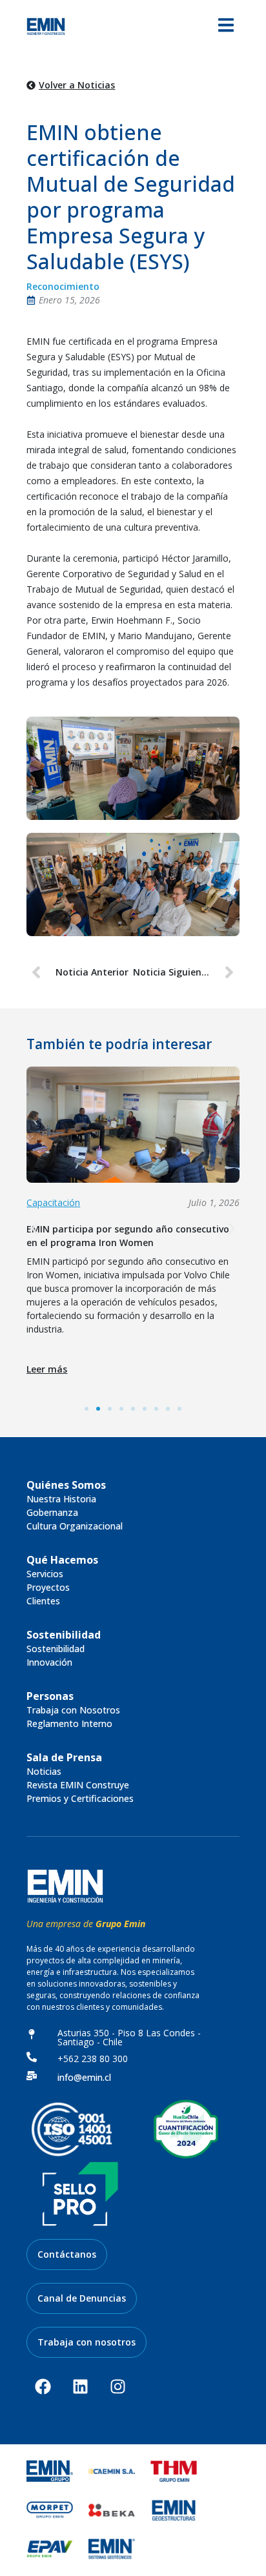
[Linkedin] (80, 2387)
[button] (35, 1229)
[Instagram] (118, 2387)
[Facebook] (43, 2387)
